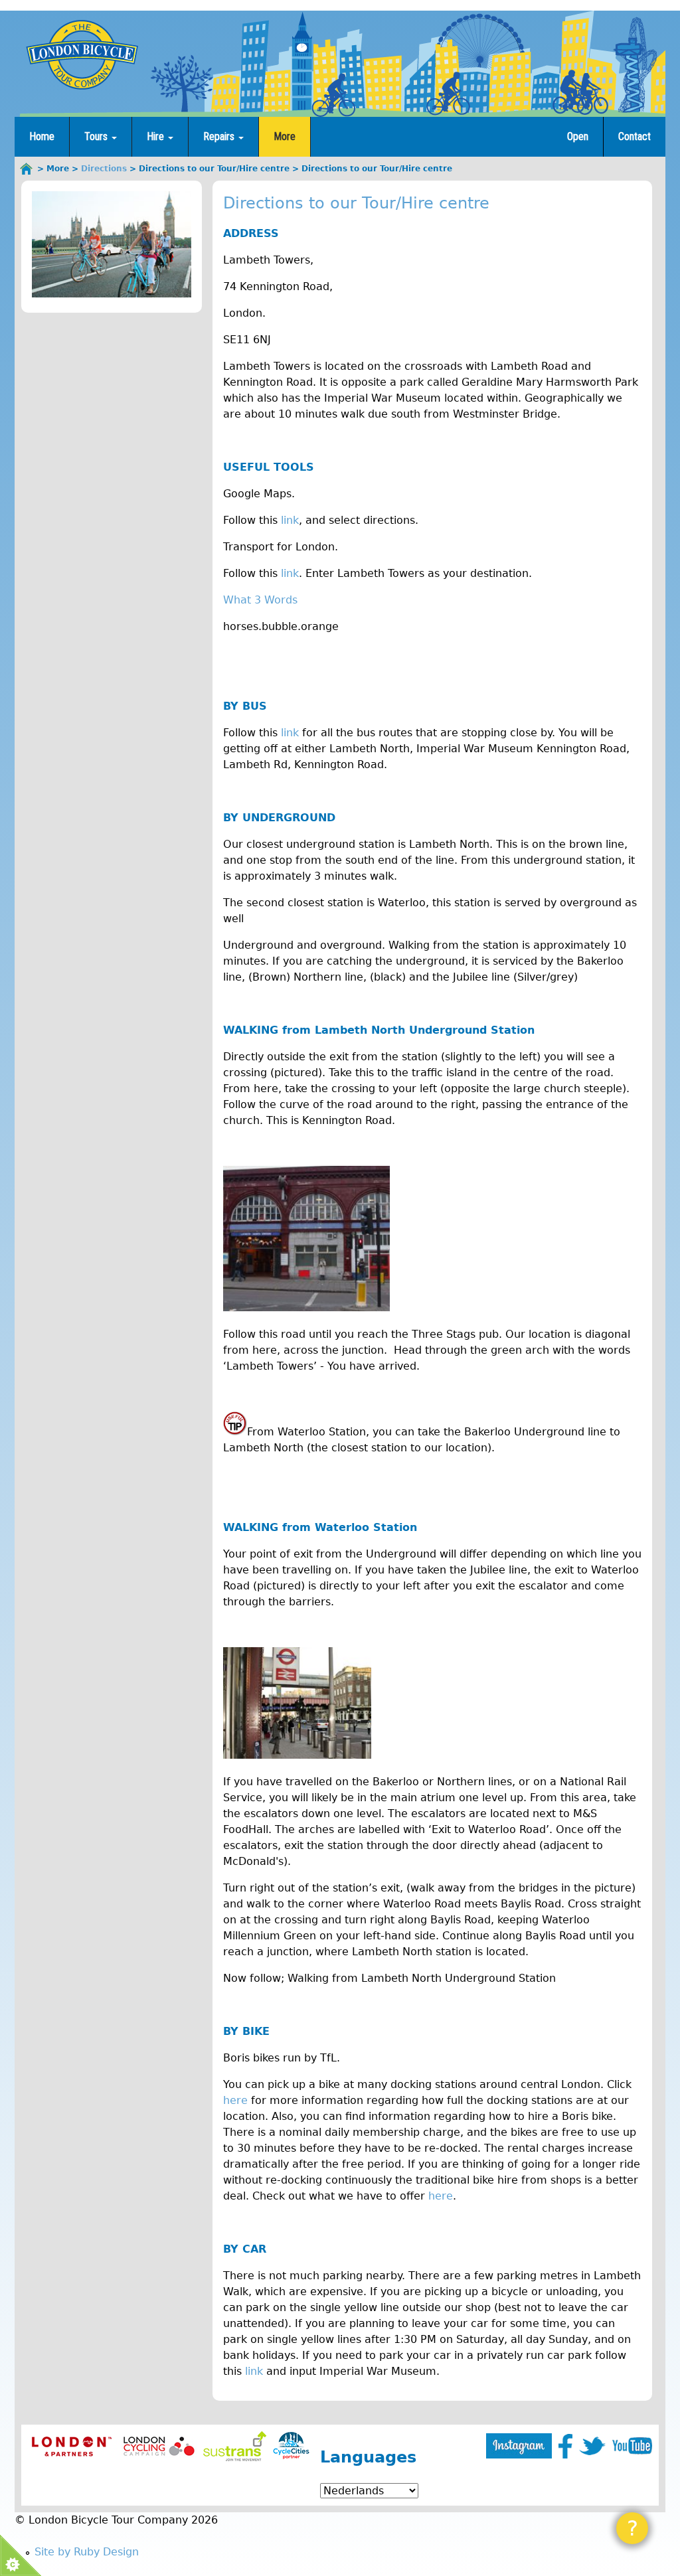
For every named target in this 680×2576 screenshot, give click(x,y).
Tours (97, 136)
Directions (104, 169)
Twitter (592, 2446)
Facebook (565, 2446)
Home (42, 136)
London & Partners (71, 2446)
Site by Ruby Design (87, 2552)
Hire (157, 136)
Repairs (220, 136)
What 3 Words (260, 600)
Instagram (519, 2446)
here (235, 2100)
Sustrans (235, 2446)
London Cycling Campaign (159, 2446)
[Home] (82, 54)
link (290, 520)
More (285, 136)
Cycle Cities (291, 2446)
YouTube (632, 2446)
